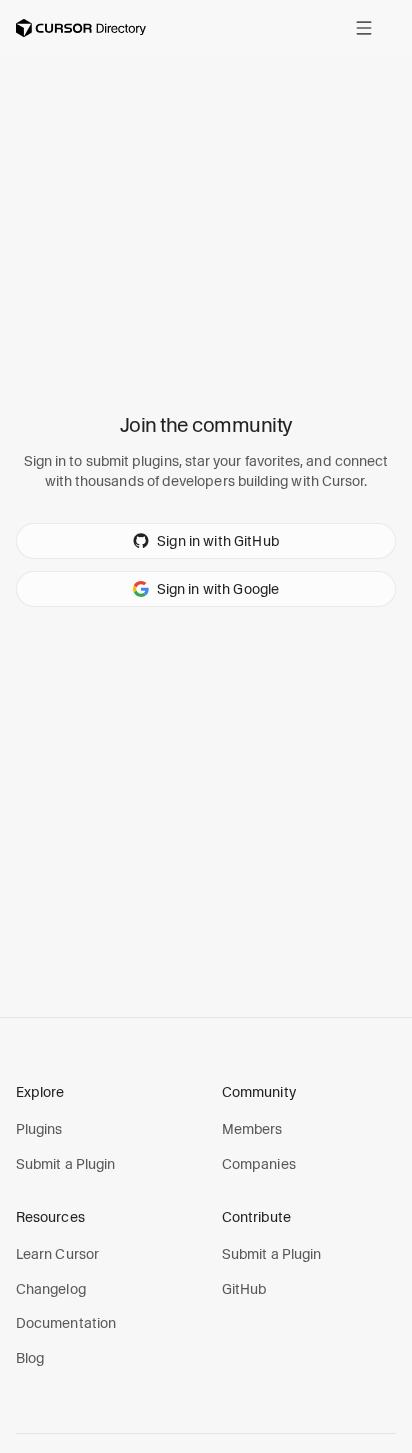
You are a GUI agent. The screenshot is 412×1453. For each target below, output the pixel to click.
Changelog (51, 1289)
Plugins (39, 1129)
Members (252, 1129)
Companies (259, 1164)
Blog (30, 1358)
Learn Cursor (57, 1254)
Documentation (66, 1323)
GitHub (244, 1289)
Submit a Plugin (65, 1164)
